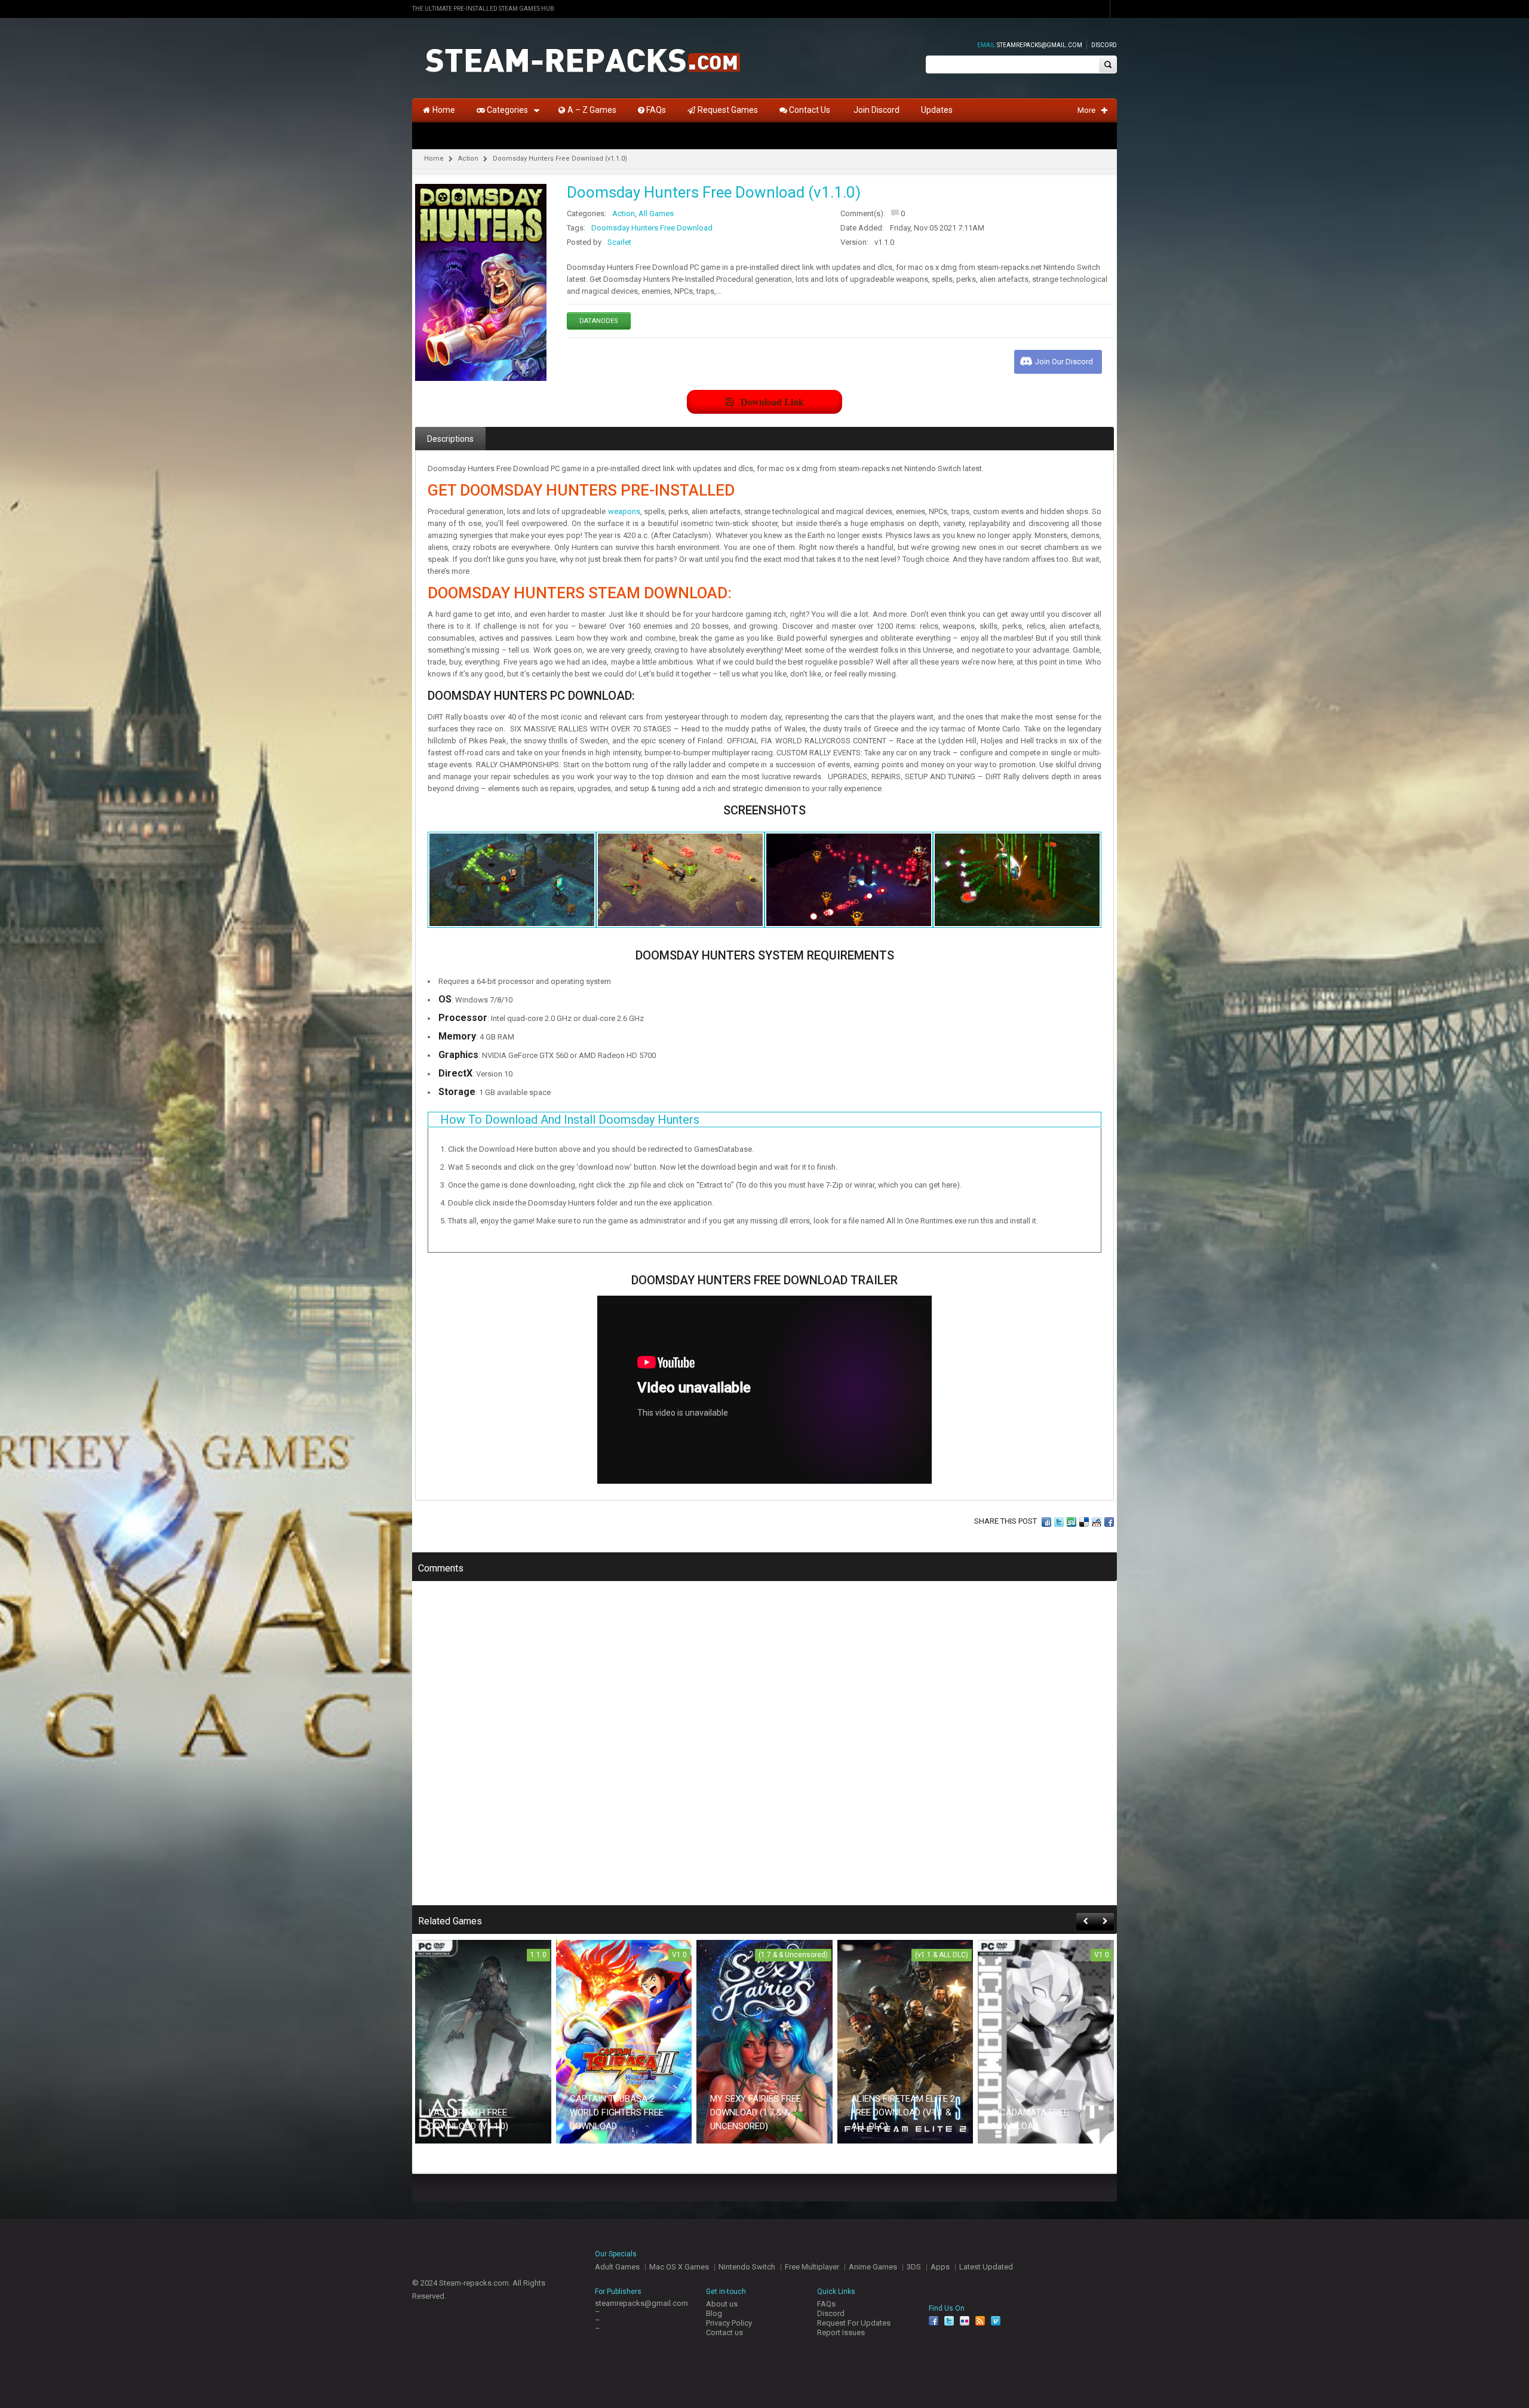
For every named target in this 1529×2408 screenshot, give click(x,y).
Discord (1104, 45)
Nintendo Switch (747, 2267)
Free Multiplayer (812, 2267)
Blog (714, 2313)
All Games (656, 213)
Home (434, 159)
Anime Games (873, 2267)
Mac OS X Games (679, 2267)
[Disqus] (764, 1751)
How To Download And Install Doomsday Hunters (570, 1120)
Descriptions (450, 439)
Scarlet (619, 242)
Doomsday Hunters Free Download (652, 228)
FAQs (826, 2304)
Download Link (772, 402)
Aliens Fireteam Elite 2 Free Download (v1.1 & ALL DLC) (903, 2112)
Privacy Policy (729, 2323)
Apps (940, 2267)
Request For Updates (854, 2323)
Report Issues (841, 2332)
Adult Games (617, 2267)
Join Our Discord (1064, 362)
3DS (914, 2267)
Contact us (724, 2332)
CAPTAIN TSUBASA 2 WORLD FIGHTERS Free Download (617, 2112)
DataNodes (599, 321)
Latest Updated (986, 2267)
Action (468, 159)
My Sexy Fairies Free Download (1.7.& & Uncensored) (756, 2112)
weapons (624, 511)
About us (722, 2304)
